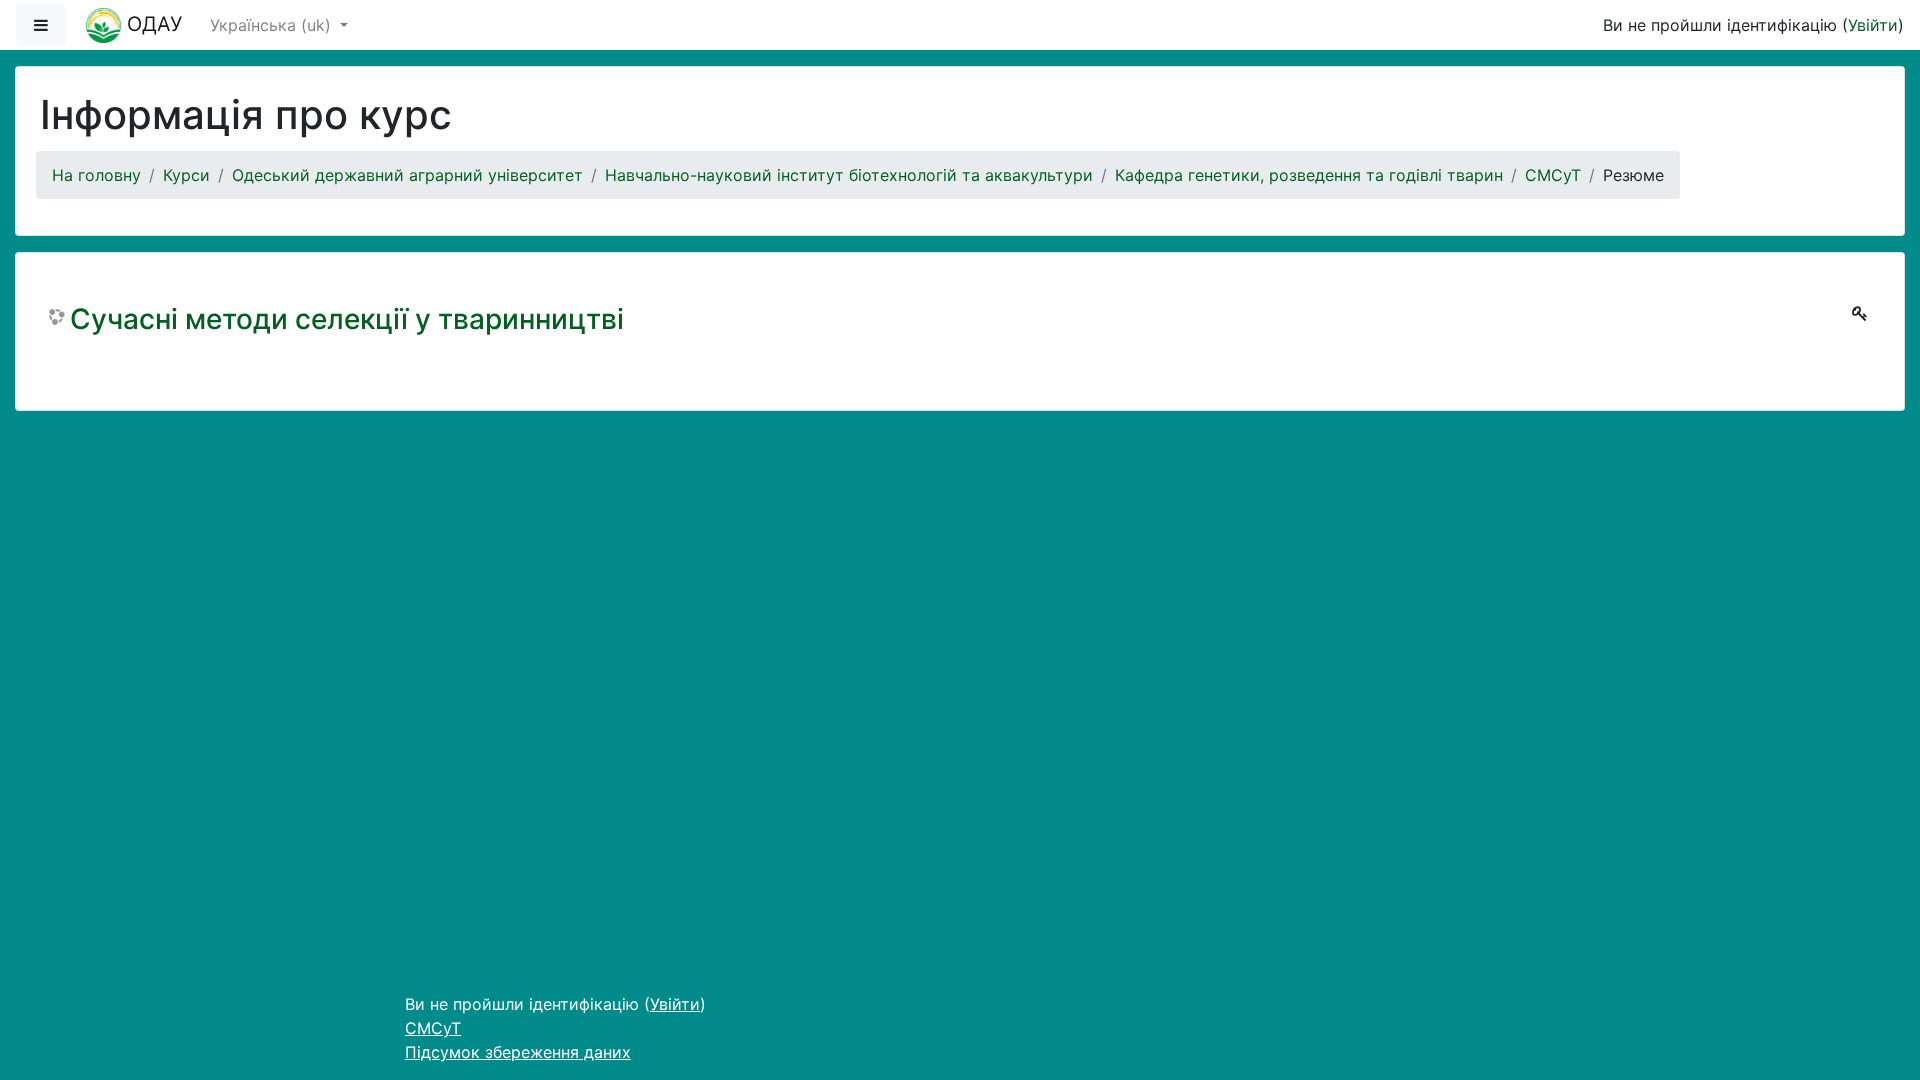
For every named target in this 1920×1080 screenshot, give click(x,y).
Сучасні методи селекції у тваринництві (347, 319)
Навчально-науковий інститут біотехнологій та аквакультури (849, 175)
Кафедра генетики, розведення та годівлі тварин (1309, 175)
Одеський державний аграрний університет (407, 175)
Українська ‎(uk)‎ (273, 25)
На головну (96, 175)
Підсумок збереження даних (518, 1052)
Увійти (1873, 25)
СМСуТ (1553, 175)
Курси (186, 175)
